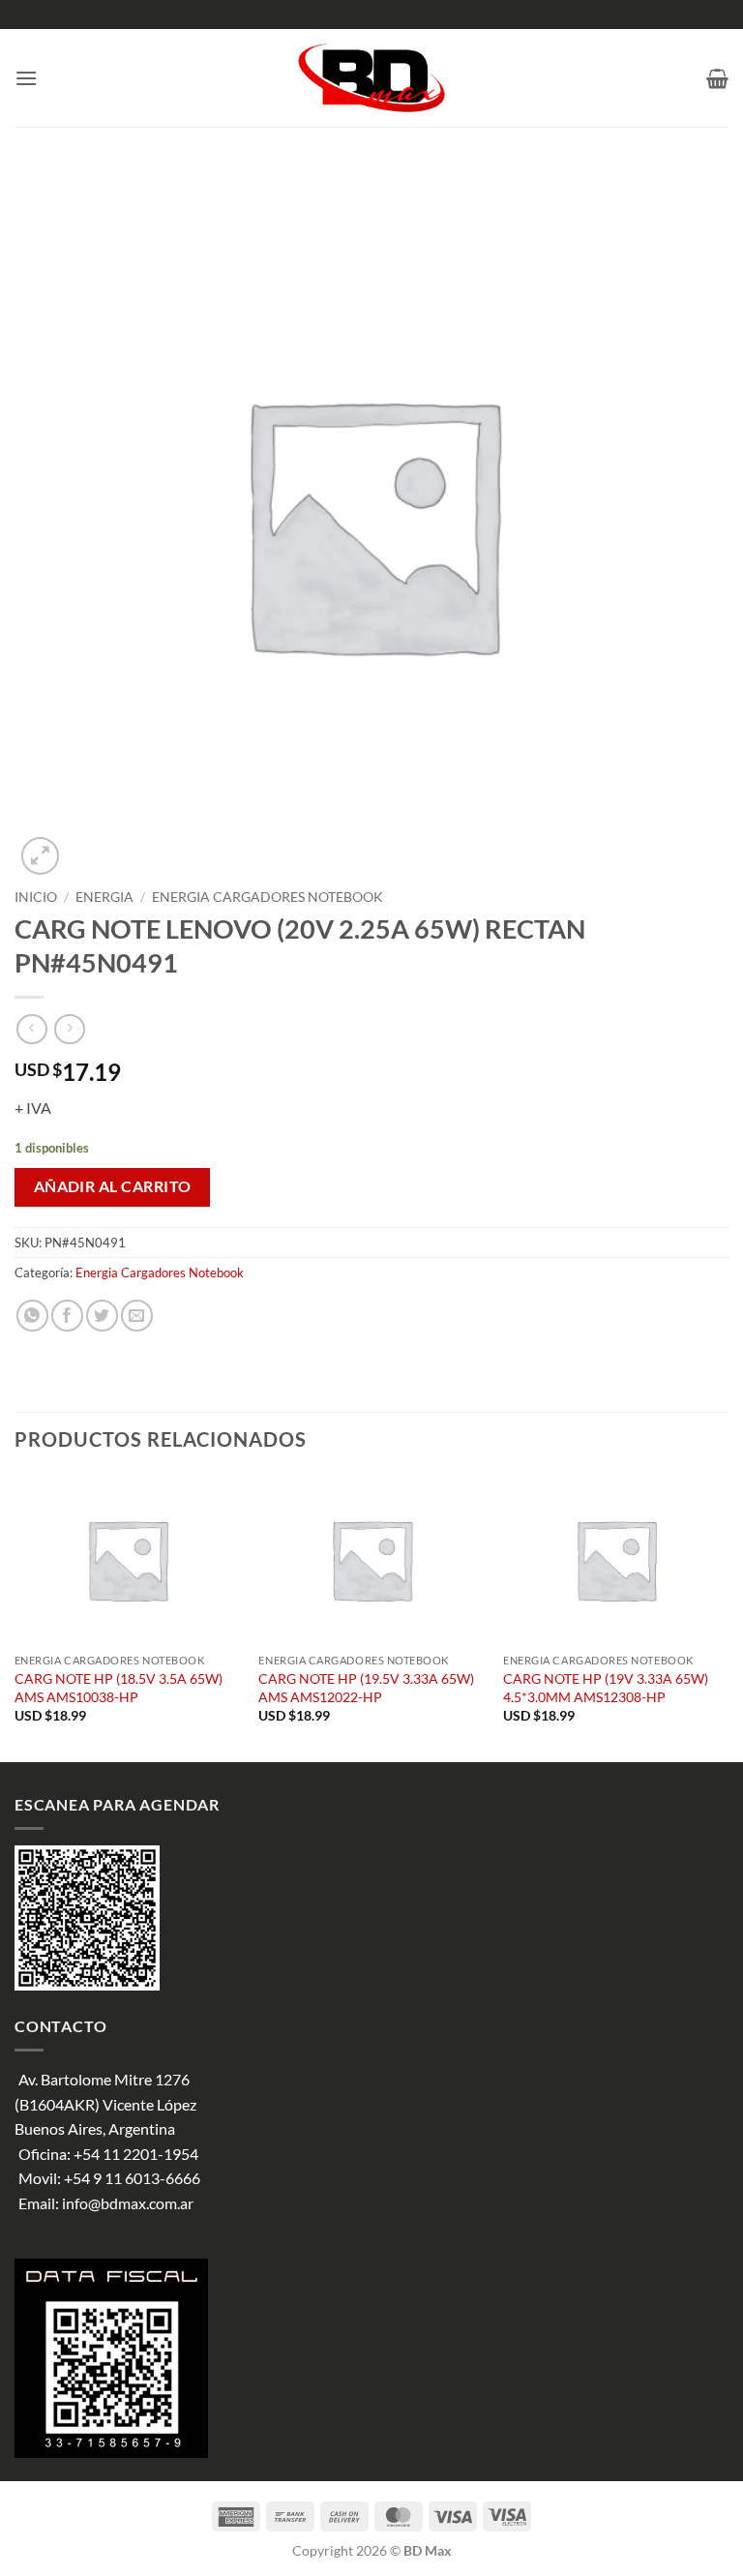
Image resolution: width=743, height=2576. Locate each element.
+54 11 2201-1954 (136, 2154)
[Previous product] (69, 1029)
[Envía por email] (137, 1316)
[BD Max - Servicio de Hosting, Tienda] (372, 78)
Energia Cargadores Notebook (267, 897)
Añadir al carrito (113, 1186)
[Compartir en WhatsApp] (32, 1316)
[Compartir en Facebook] (67, 1316)
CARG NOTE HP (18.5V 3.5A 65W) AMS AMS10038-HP (119, 1688)
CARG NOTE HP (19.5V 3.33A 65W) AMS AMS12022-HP (366, 1688)
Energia (104, 897)
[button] (26, 78)
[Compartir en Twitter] (102, 1316)
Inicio (36, 897)
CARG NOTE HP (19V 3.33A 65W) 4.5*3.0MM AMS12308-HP (606, 1688)
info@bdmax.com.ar (128, 2203)
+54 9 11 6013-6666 (132, 2178)
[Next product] (31, 1029)
